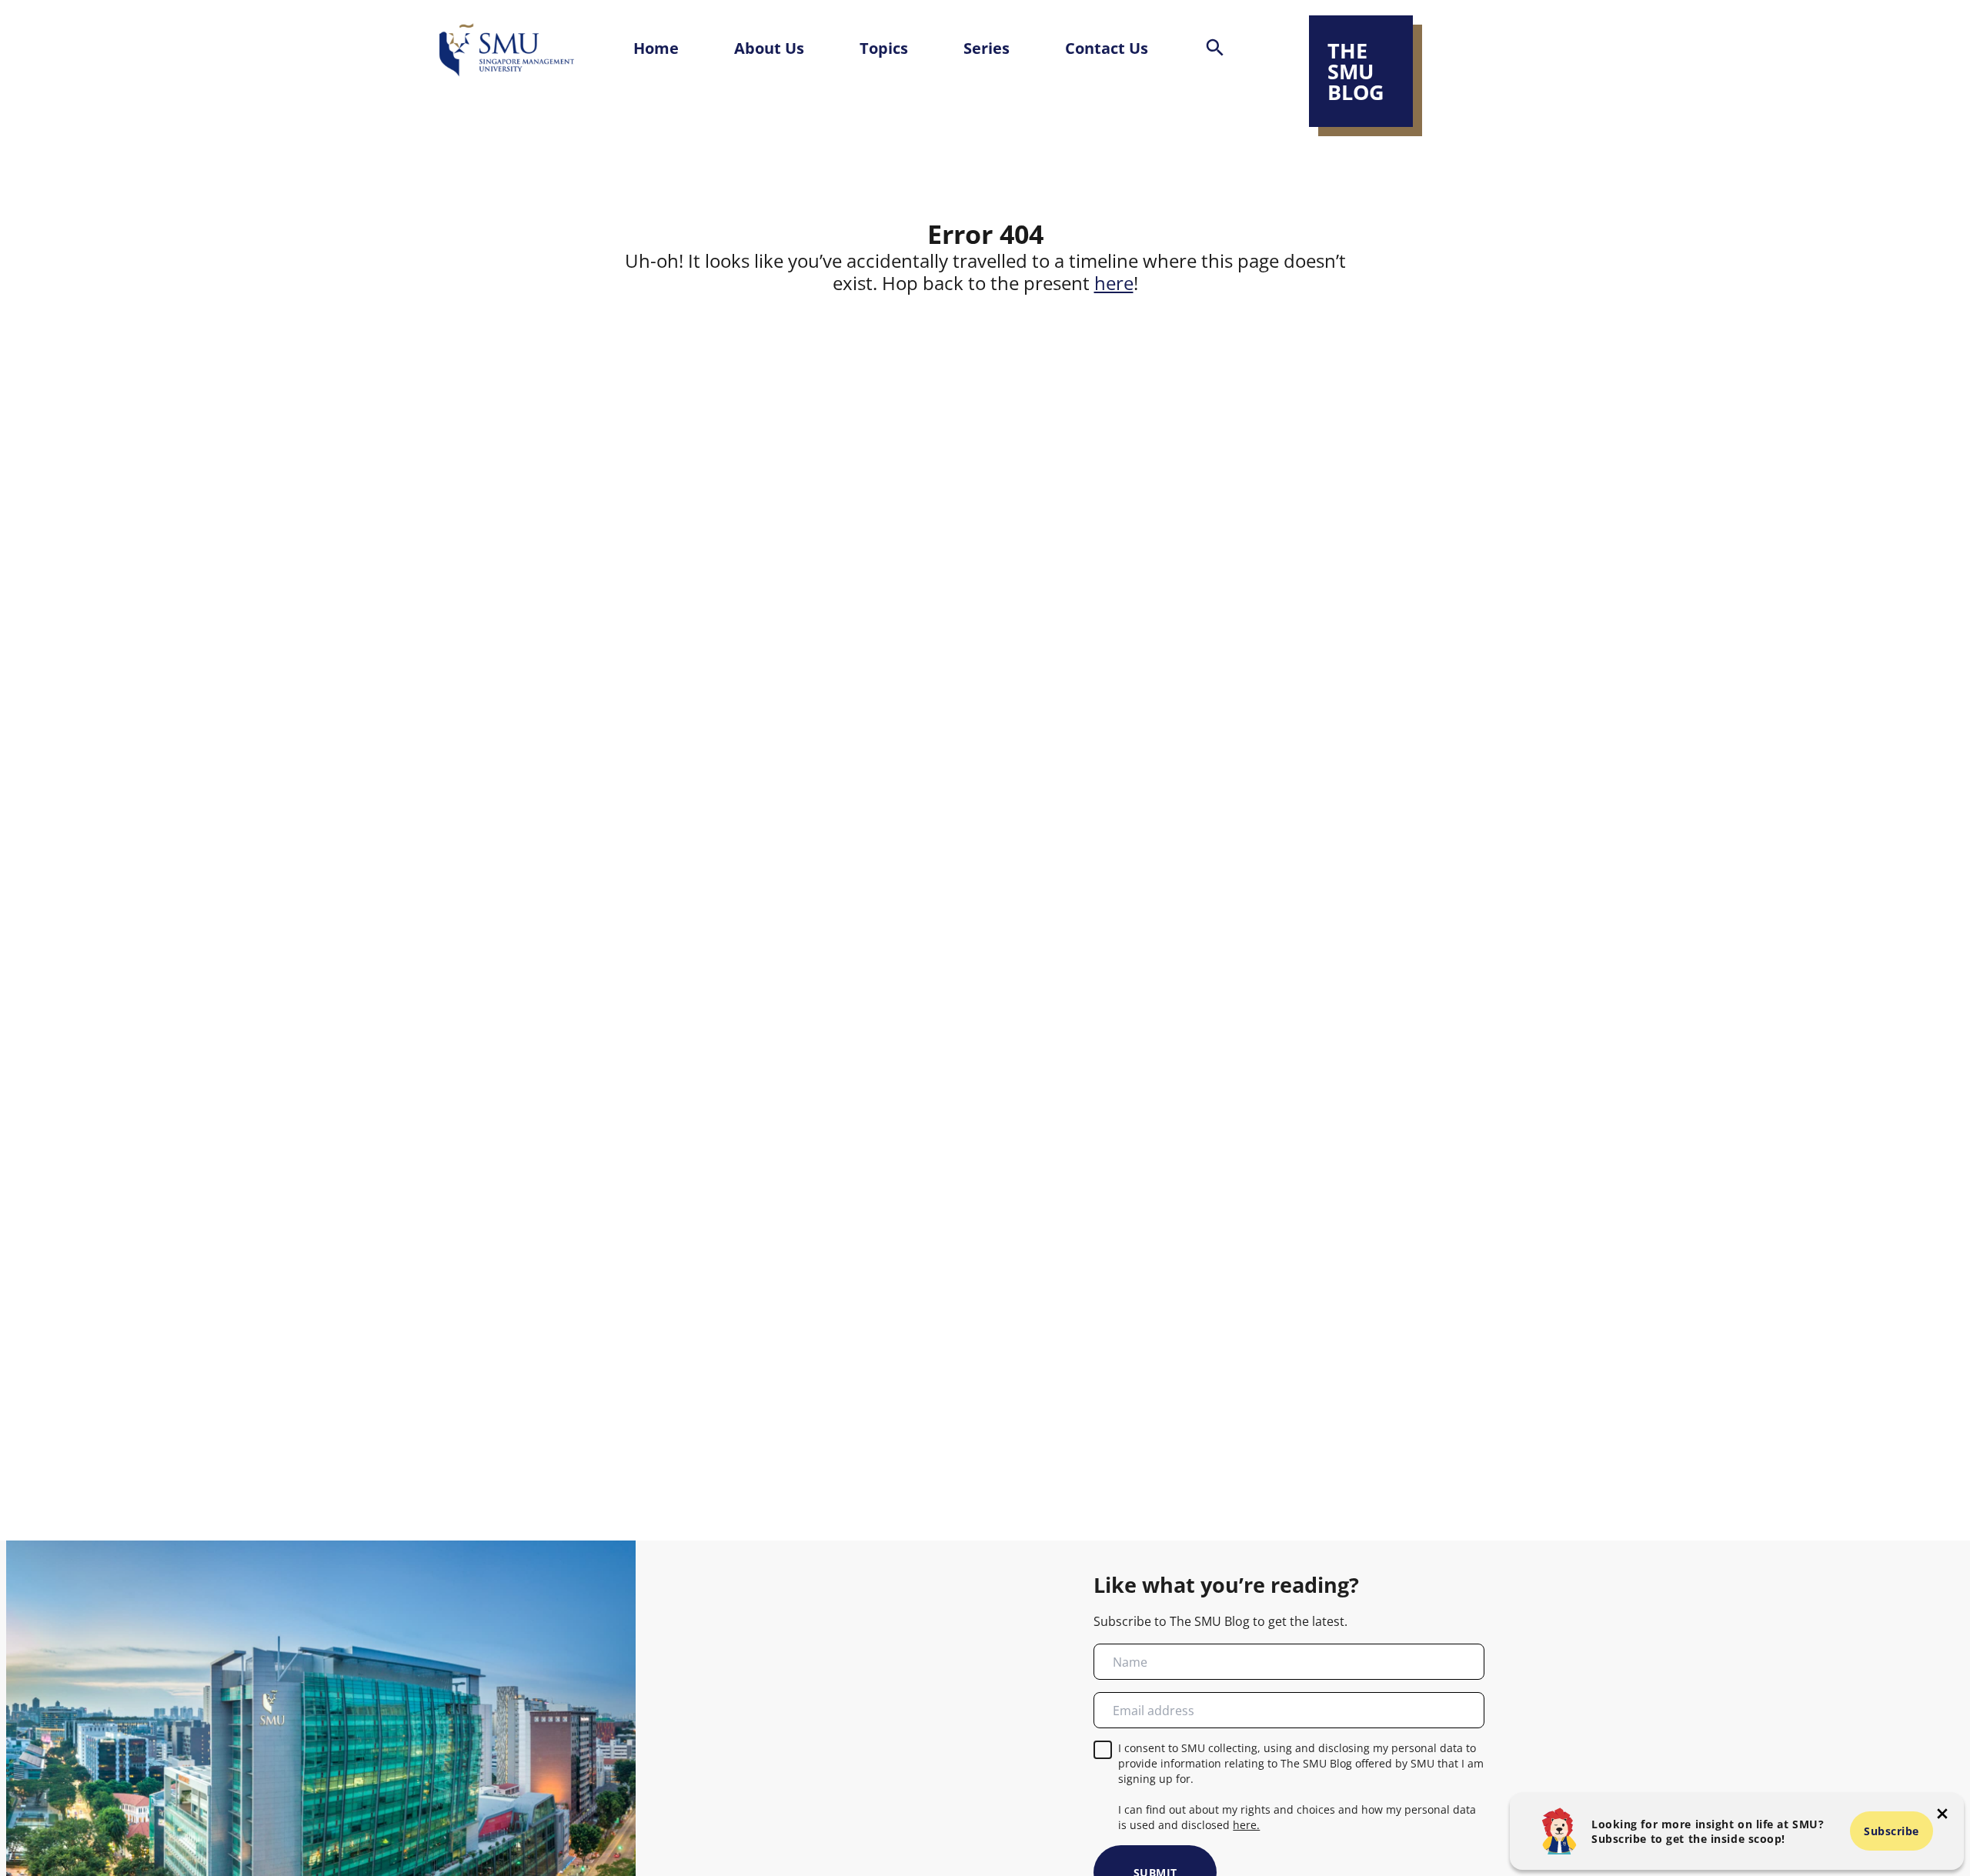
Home (656, 48)
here (1114, 283)
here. (1246, 1825)
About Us (769, 48)
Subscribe (1892, 1831)
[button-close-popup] (1942, 1814)
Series (987, 48)
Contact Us (1107, 48)
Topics (884, 48)
